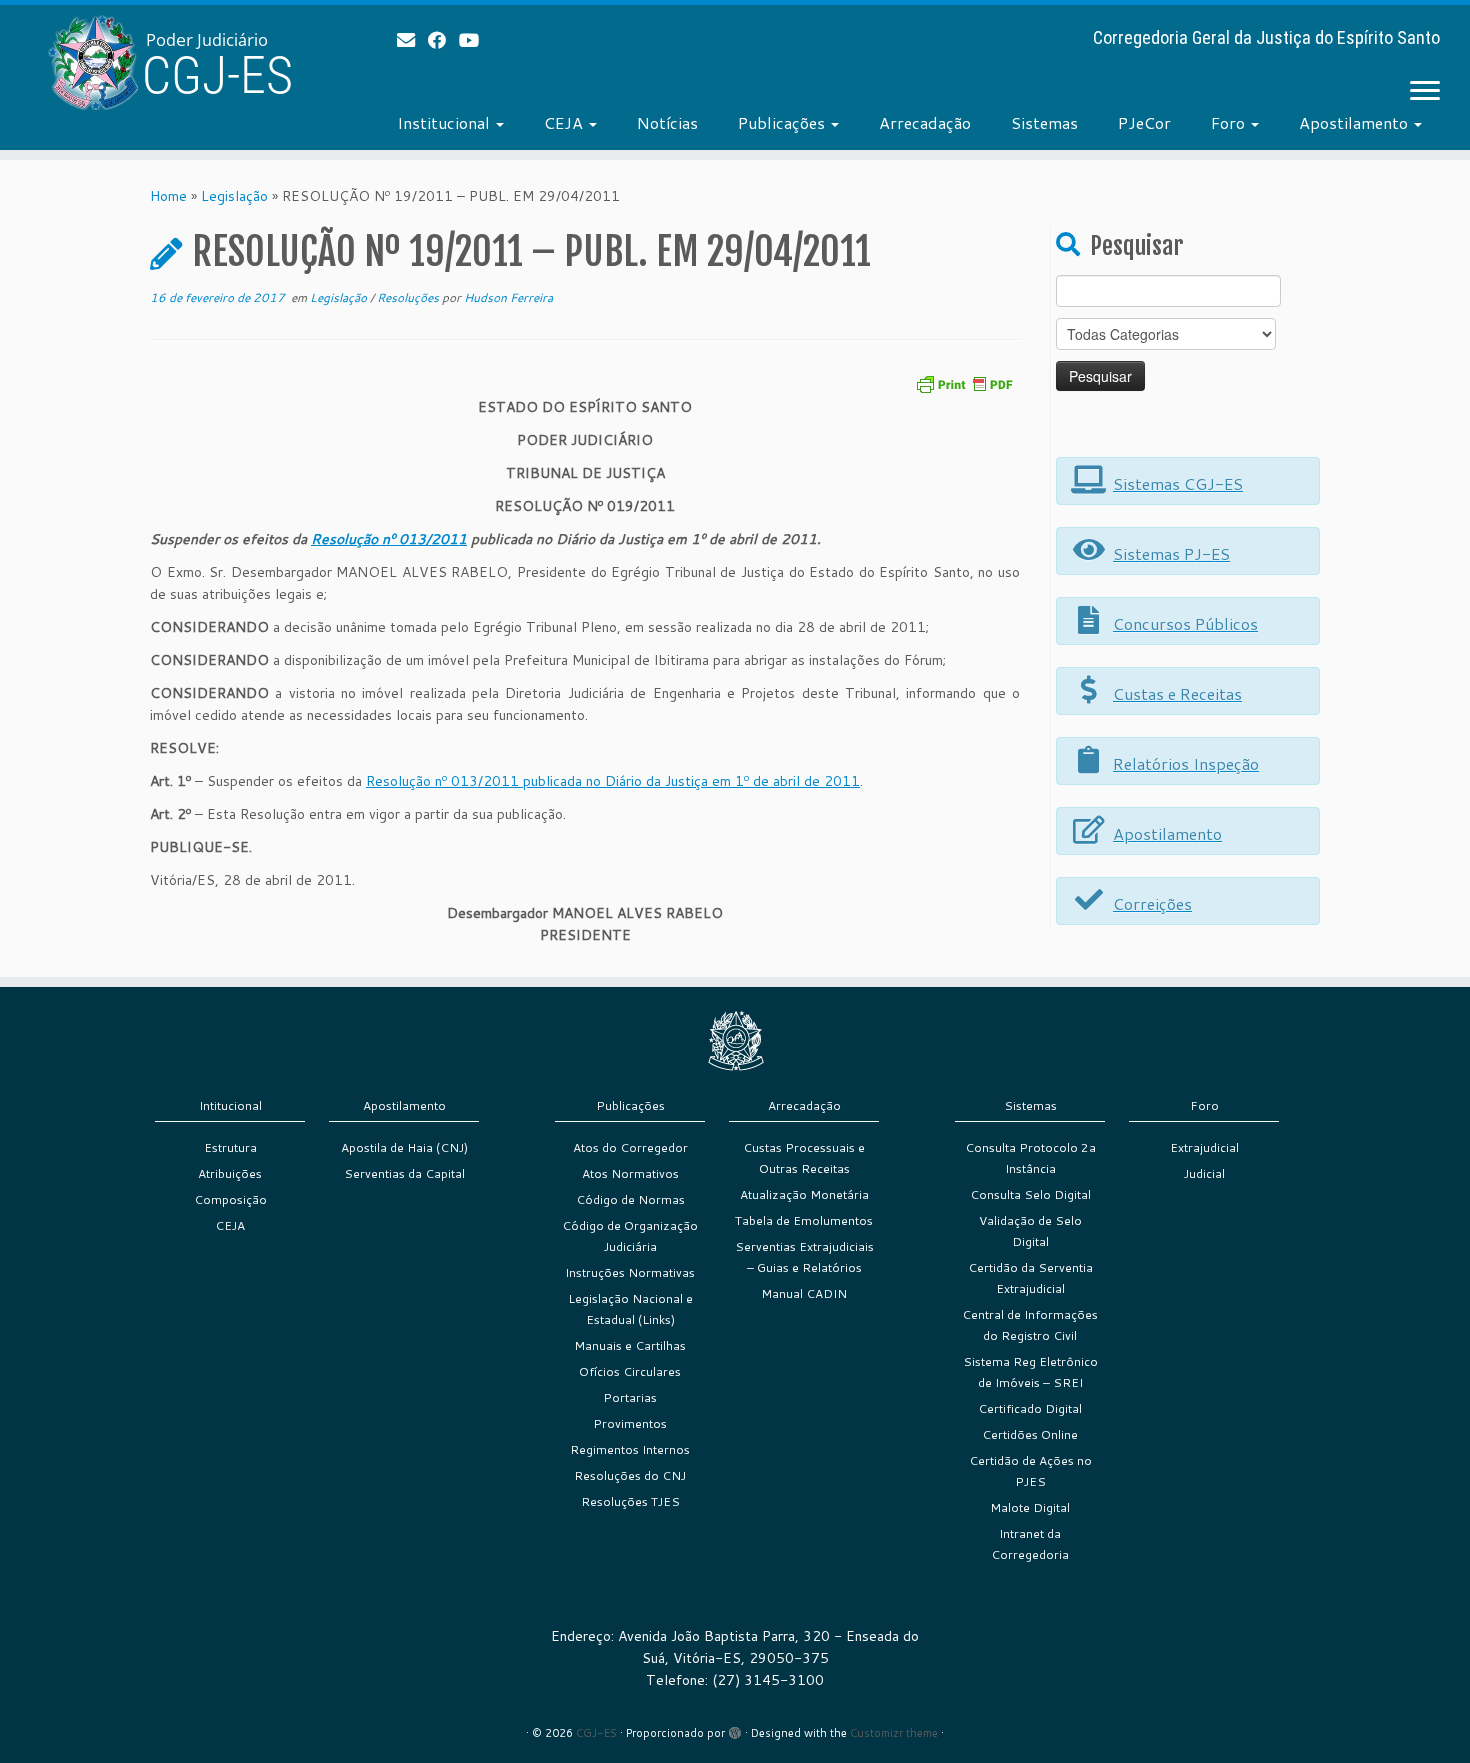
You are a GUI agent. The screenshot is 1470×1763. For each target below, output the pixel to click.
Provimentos (630, 1423)
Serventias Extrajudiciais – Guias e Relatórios (804, 1257)
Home (168, 196)
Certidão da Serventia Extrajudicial (1030, 1278)
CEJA (565, 122)
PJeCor (1144, 122)
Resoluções (409, 297)
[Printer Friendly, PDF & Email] (964, 382)
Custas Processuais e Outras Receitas (804, 1158)
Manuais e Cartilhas (630, 1345)
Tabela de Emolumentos (804, 1220)
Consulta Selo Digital (1030, 1194)
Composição (230, 1199)
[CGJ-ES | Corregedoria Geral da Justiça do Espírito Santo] (169, 62)
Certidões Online (1030, 1434)
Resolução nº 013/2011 (389, 539)
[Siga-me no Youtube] (475, 40)
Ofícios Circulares (630, 1371)
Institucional (445, 122)
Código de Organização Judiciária (630, 1236)
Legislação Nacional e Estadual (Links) (630, 1309)
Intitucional (230, 1105)
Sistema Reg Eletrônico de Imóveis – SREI (1030, 1372)
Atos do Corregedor (630, 1147)
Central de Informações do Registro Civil (1030, 1325)
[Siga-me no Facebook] (443, 40)
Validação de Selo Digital (1030, 1231)
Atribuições (230, 1173)
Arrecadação (925, 122)
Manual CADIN (804, 1293)
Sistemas (1044, 122)
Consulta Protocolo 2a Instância (1030, 1158)
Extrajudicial (1204, 1147)
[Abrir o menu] (1425, 92)
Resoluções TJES (630, 1501)
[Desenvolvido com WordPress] (735, 1729)
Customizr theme (894, 1733)
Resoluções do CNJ (630, 1475)
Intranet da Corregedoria (1030, 1544)
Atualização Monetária (804, 1194)
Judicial (1204, 1173)
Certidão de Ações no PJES (1030, 1471)
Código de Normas (630, 1199)
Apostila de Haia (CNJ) (404, 1147)
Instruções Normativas (630, 1272)
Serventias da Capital (404, 1173)
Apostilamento (1355, 122)
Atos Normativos (630, 1173)
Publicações (783, 122)
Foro (1230, 122)
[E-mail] (412, 40)
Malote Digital (1030, 1507)
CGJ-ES (596, 1733)
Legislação (234, 196)
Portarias (630, 1397)
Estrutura (230, 1147)
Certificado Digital (1030, 1408)
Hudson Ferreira (508, 297)
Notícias (667, 122)
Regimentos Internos (630, 1449)
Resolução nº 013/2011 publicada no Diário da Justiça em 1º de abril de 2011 (613, 781)
